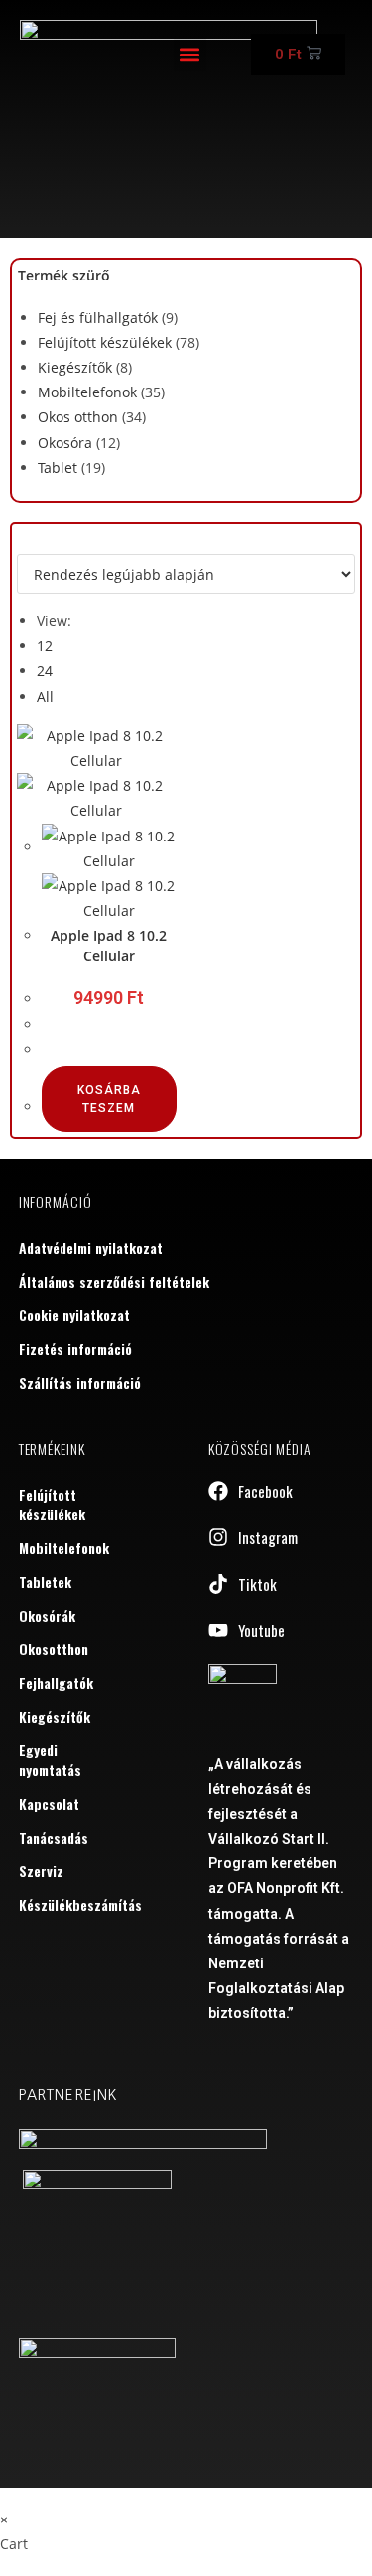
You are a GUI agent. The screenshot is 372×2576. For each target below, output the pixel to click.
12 (45, 646)
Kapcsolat (49, 1803)
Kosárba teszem (109, 1099)
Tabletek (45, 1581)
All (45, 696)
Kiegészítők (75, 367)
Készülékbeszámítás (64, 1904)
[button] (190, 55)
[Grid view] (22, 542)
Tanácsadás (54, 1837)
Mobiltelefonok (87, 392)
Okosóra (65, 443)
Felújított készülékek (105, 342)
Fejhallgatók (56, 1682)
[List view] (33, 542)
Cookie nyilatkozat (74, 1315)
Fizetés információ (75, 1348)
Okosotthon (54, 1649)
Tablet (58, 467)
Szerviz (41, 1871)
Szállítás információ (80, 1382)
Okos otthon (78, 417)
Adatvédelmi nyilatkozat (91, 1247)
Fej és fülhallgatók (98, 318)
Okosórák (47, 1615)
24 (45, 671)
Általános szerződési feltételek (114, 1281)
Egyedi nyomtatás (50, 1760)
